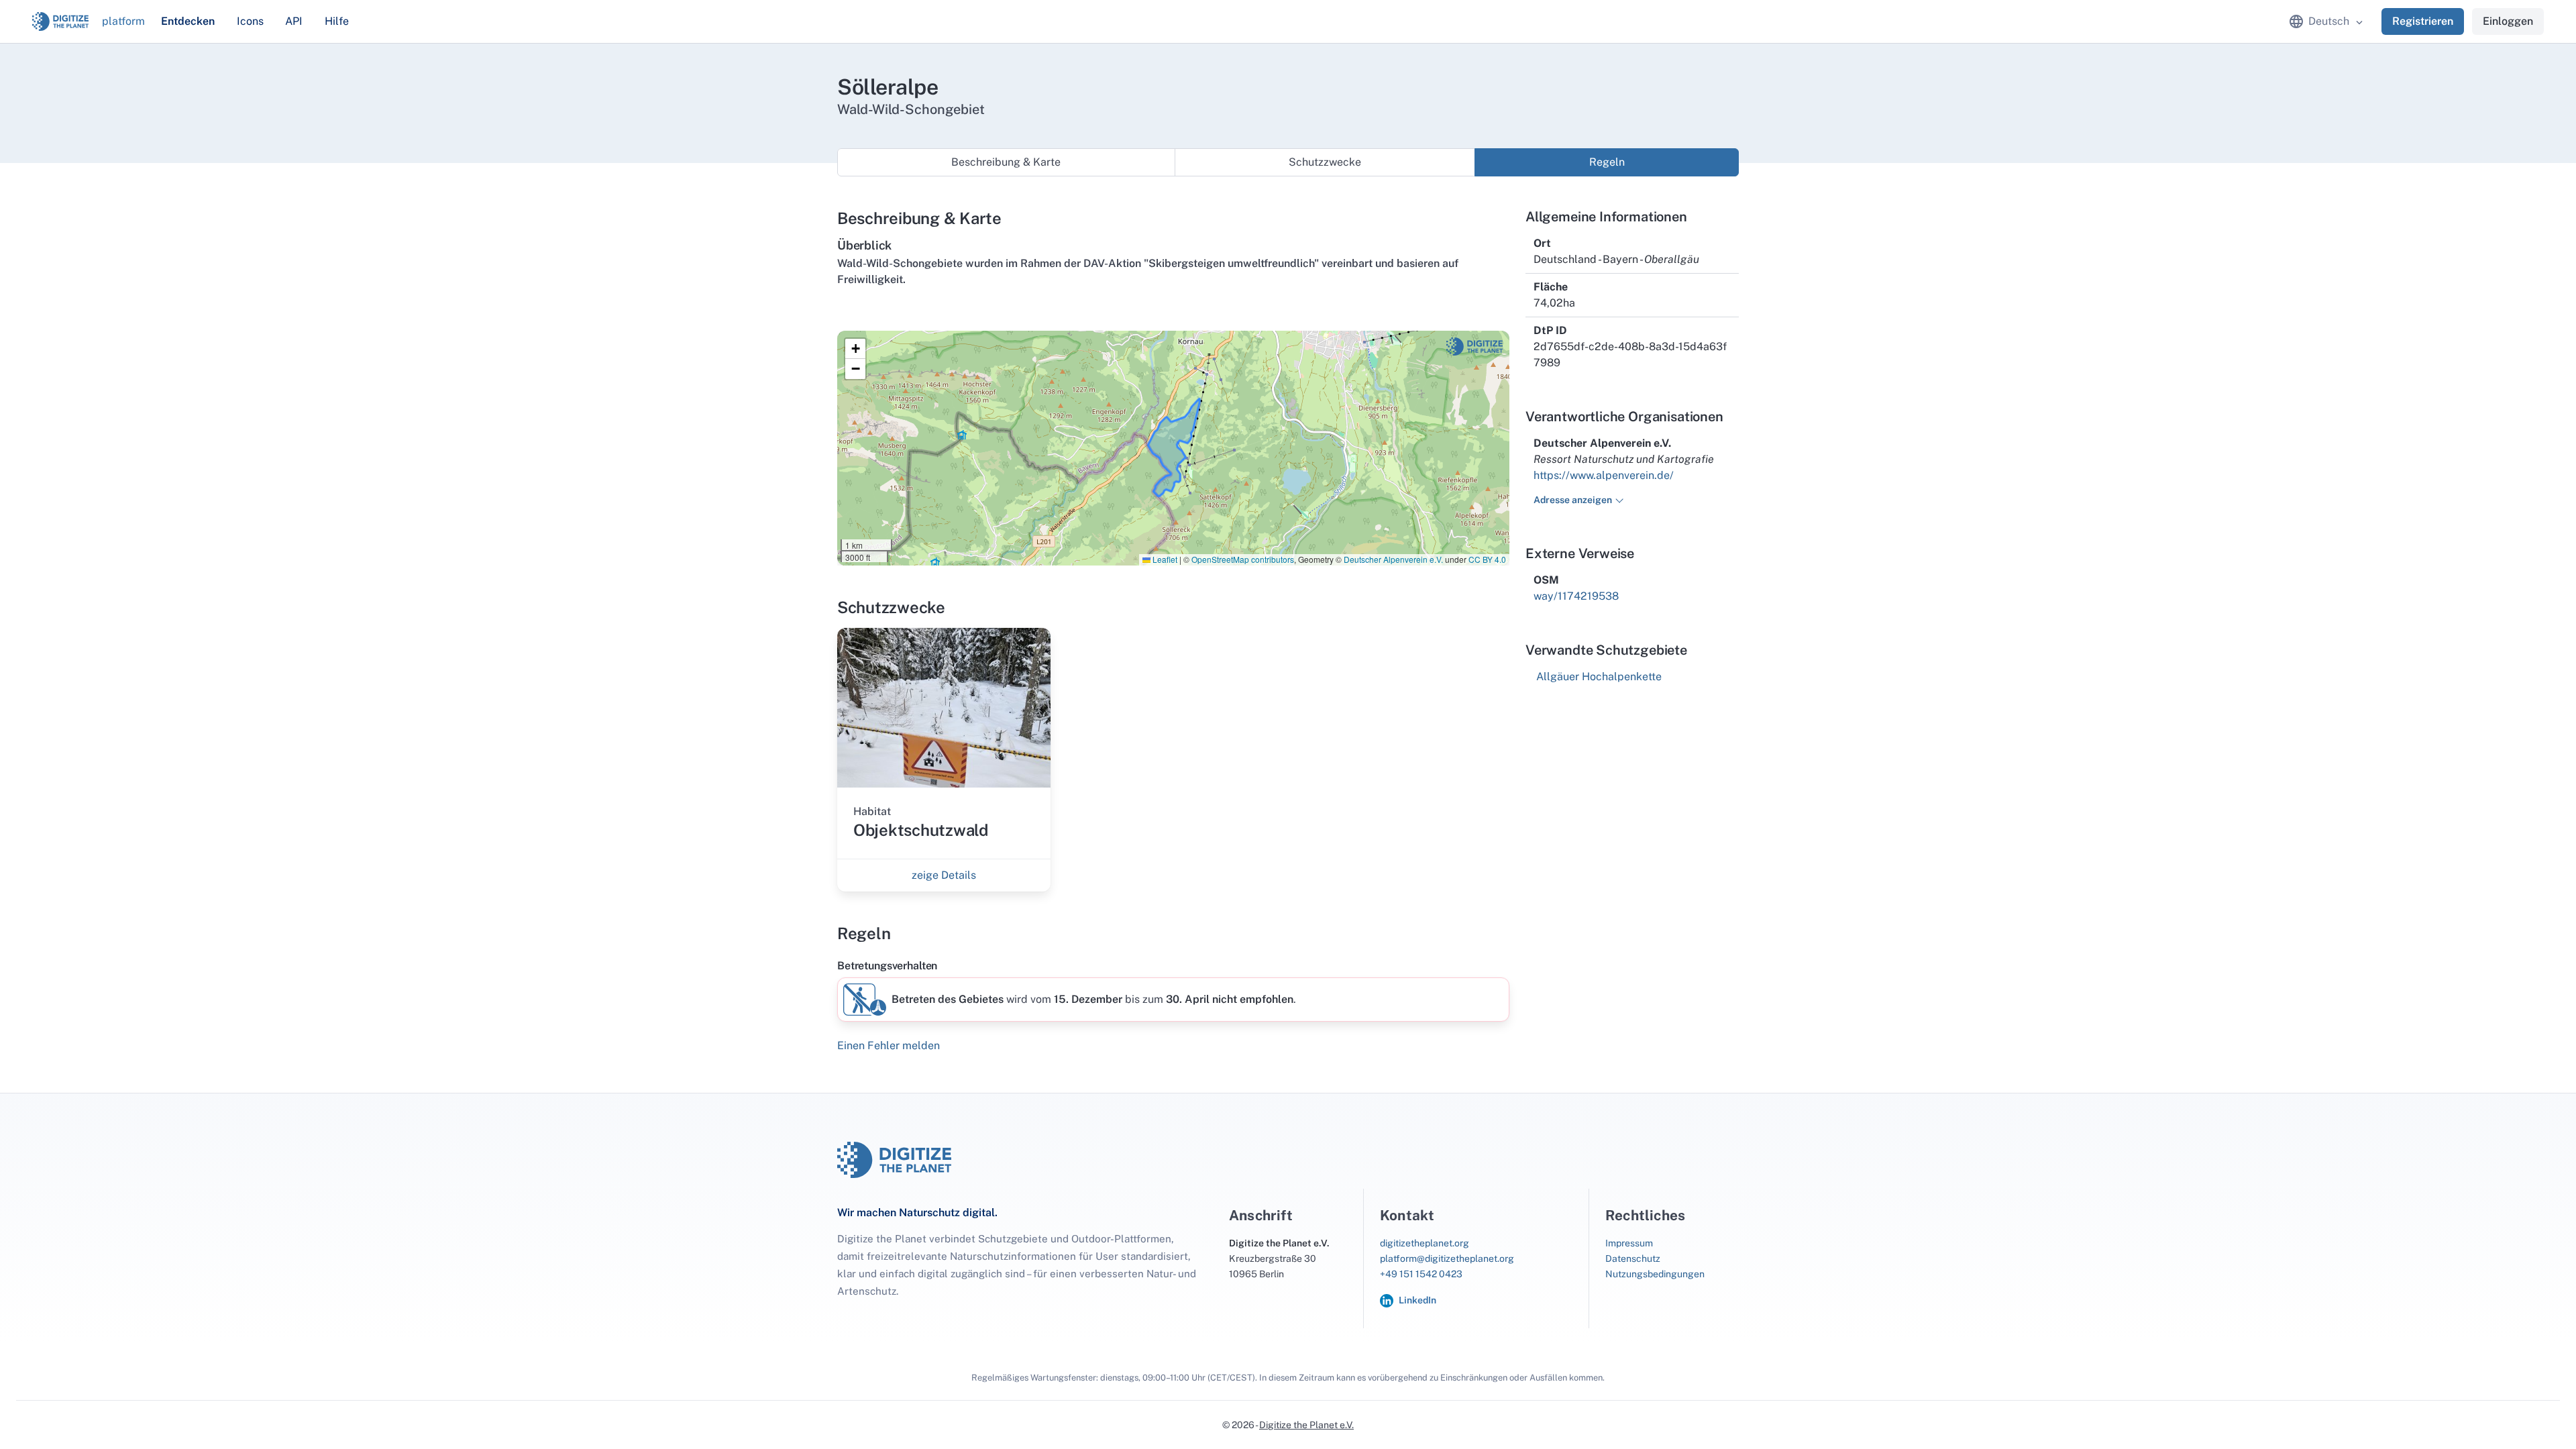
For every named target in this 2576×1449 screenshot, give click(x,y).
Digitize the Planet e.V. (1306, 1425)
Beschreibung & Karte (1006, 162)
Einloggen (2508, 21)
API (294, 21)
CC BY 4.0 (1487, 559)
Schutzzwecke (1325, 162)
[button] (855, 349)
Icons (250, 21)
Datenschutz (1633, 1258)
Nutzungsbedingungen (1655, 1274)
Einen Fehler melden (889, 1045)
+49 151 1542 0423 (1421, 1274)
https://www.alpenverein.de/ (1604, 475)
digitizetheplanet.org (1425, 1243)
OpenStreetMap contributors (1243, 559)
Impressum (1629, 1243)
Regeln (1607, 162)
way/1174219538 (1576, 596)
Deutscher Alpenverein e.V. (1393, 559)
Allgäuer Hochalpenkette (1599, 677)
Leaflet (1164, 559)
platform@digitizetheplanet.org (1447, 1258)
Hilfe (337, 21)
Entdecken (188, 21)
